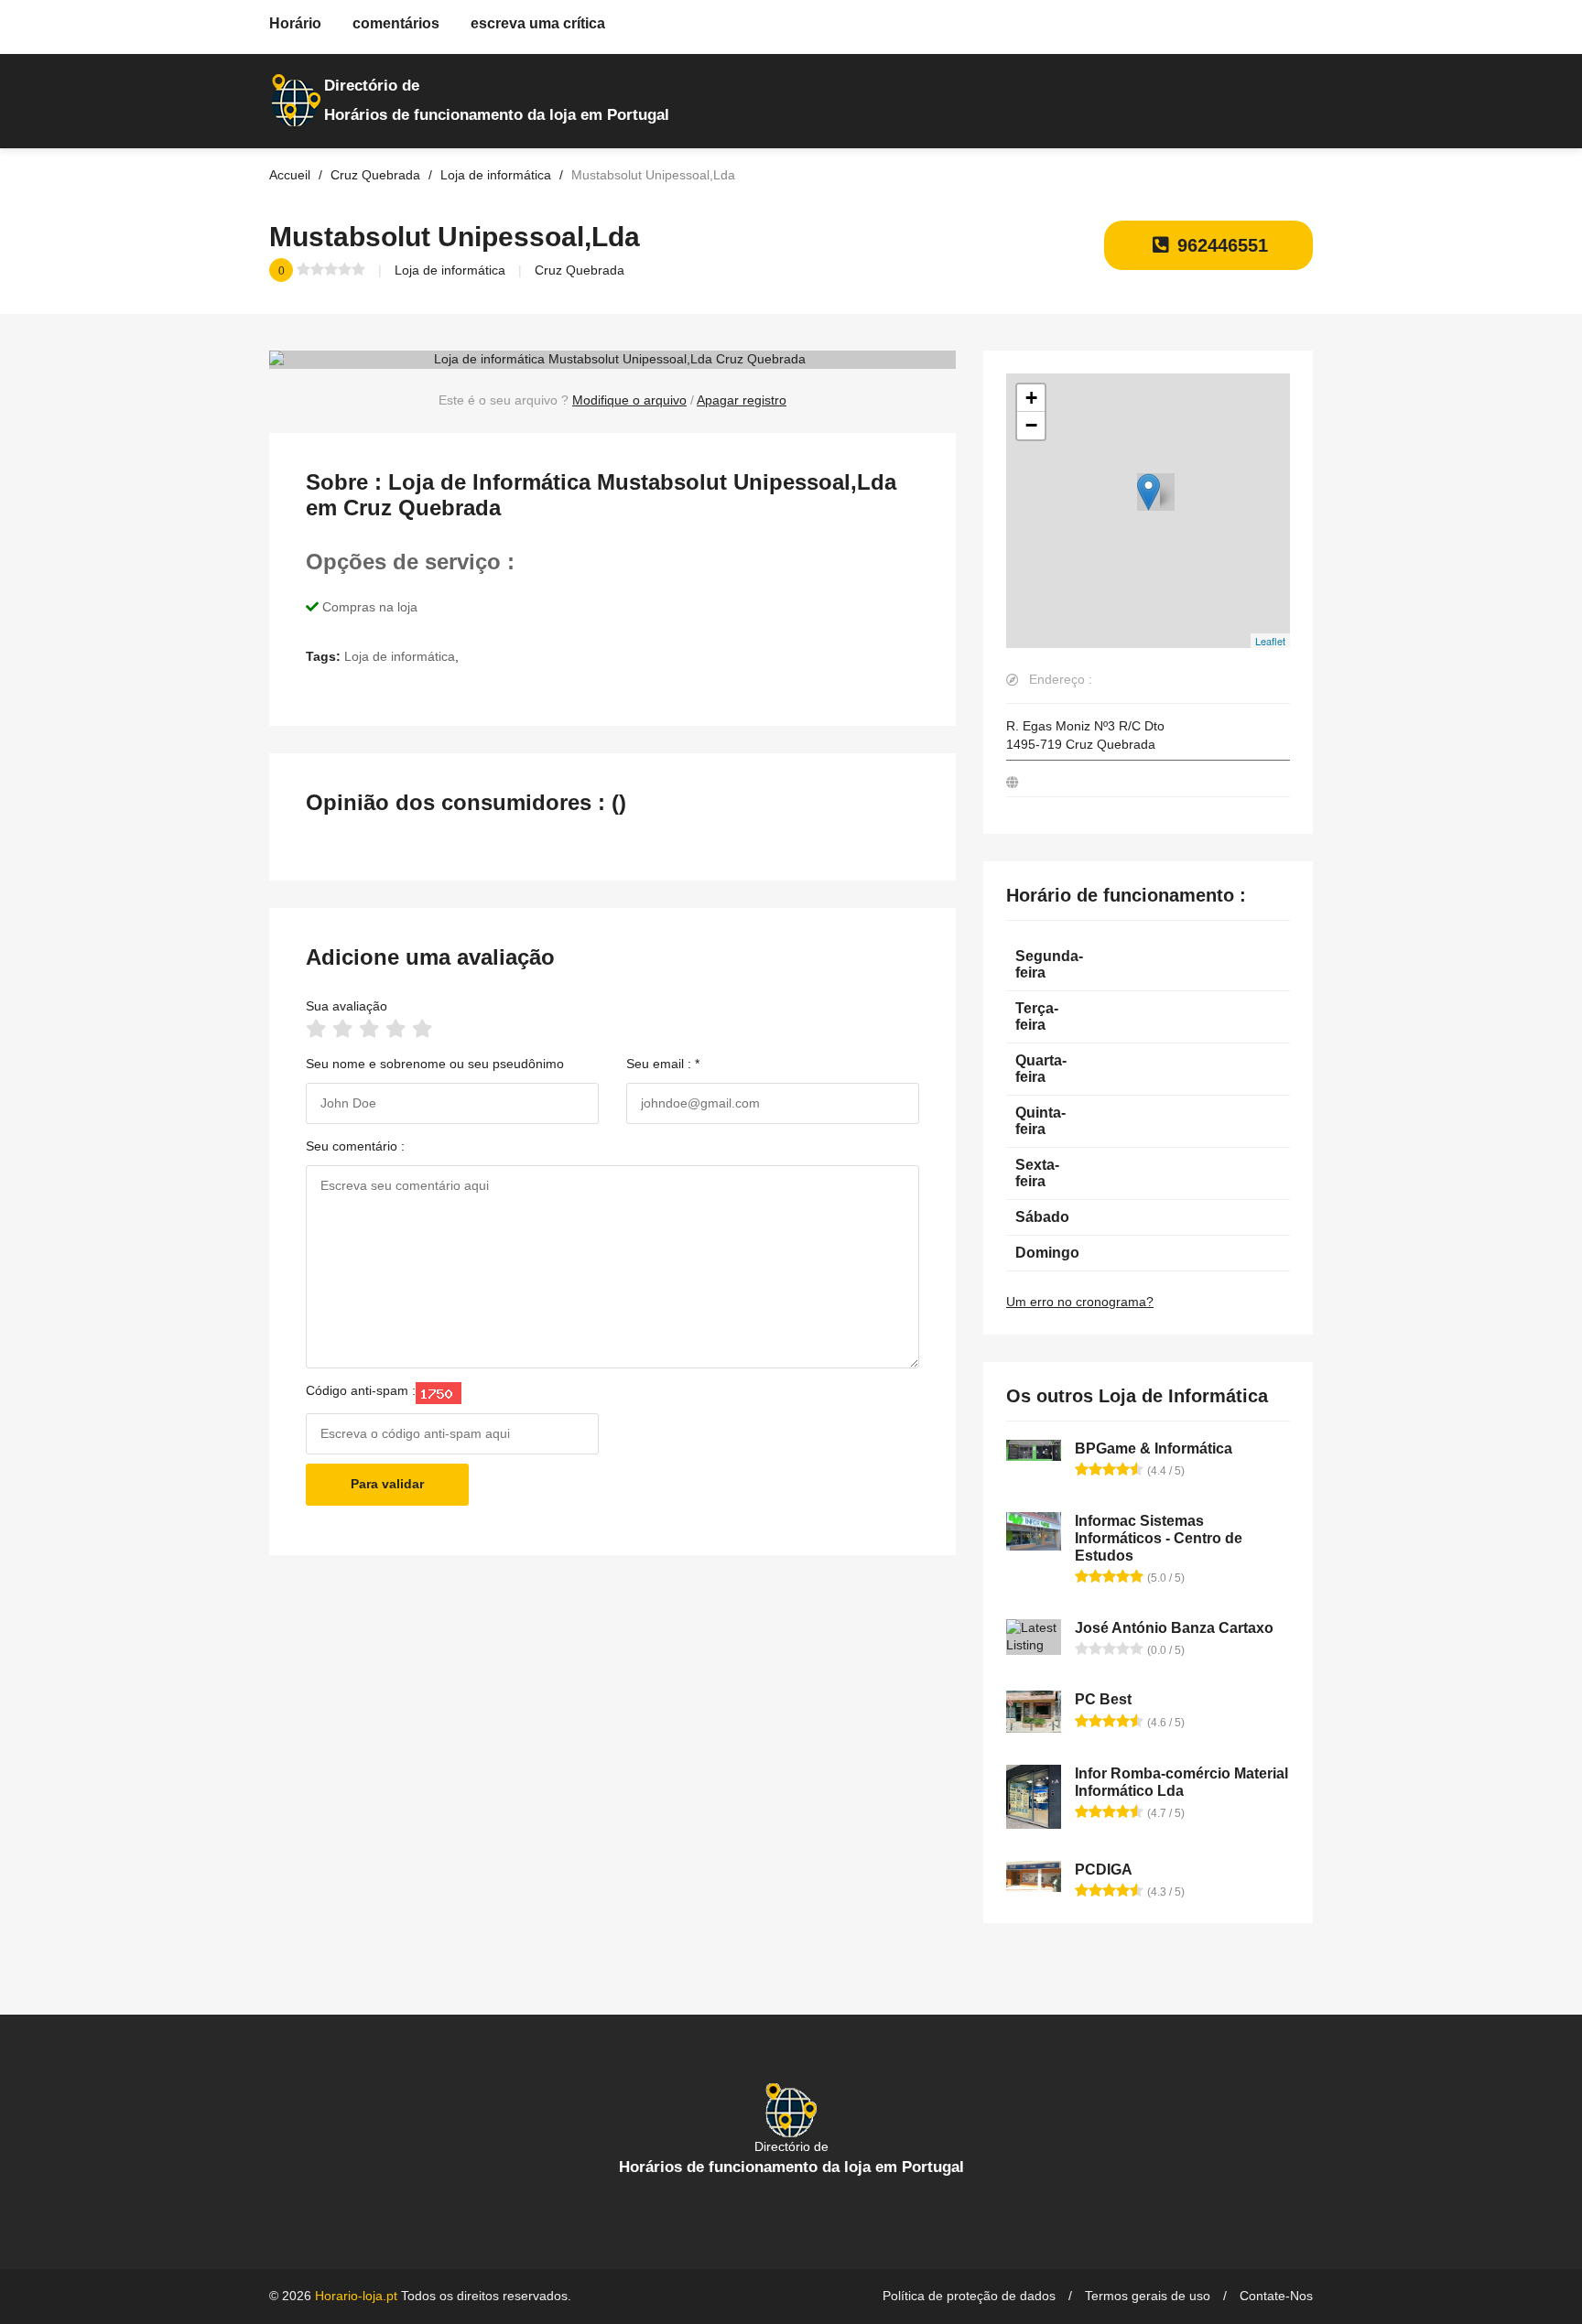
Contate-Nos (1276, 2296)
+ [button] (1031, 398)
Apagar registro (742, 400)
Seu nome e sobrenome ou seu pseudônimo (435, 1064)
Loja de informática (450, 270)
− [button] (1031, 425)
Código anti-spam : (361, 1390)
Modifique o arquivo (629, 400)
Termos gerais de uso (1148, 2296)
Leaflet (1270, 641)
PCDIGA (1104, 1870)
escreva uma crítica (538, 23)
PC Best (1103, 1699)
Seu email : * (663, 1064)
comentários (396, 23)
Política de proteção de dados (969, 2296)
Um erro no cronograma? (1080, 1302)
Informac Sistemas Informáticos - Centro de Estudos (1159, 1538)
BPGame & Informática (1154, 1448)
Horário (295, 23)
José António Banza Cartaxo (1174, 1628)
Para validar (387, 1484)
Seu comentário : (355, 1146)
